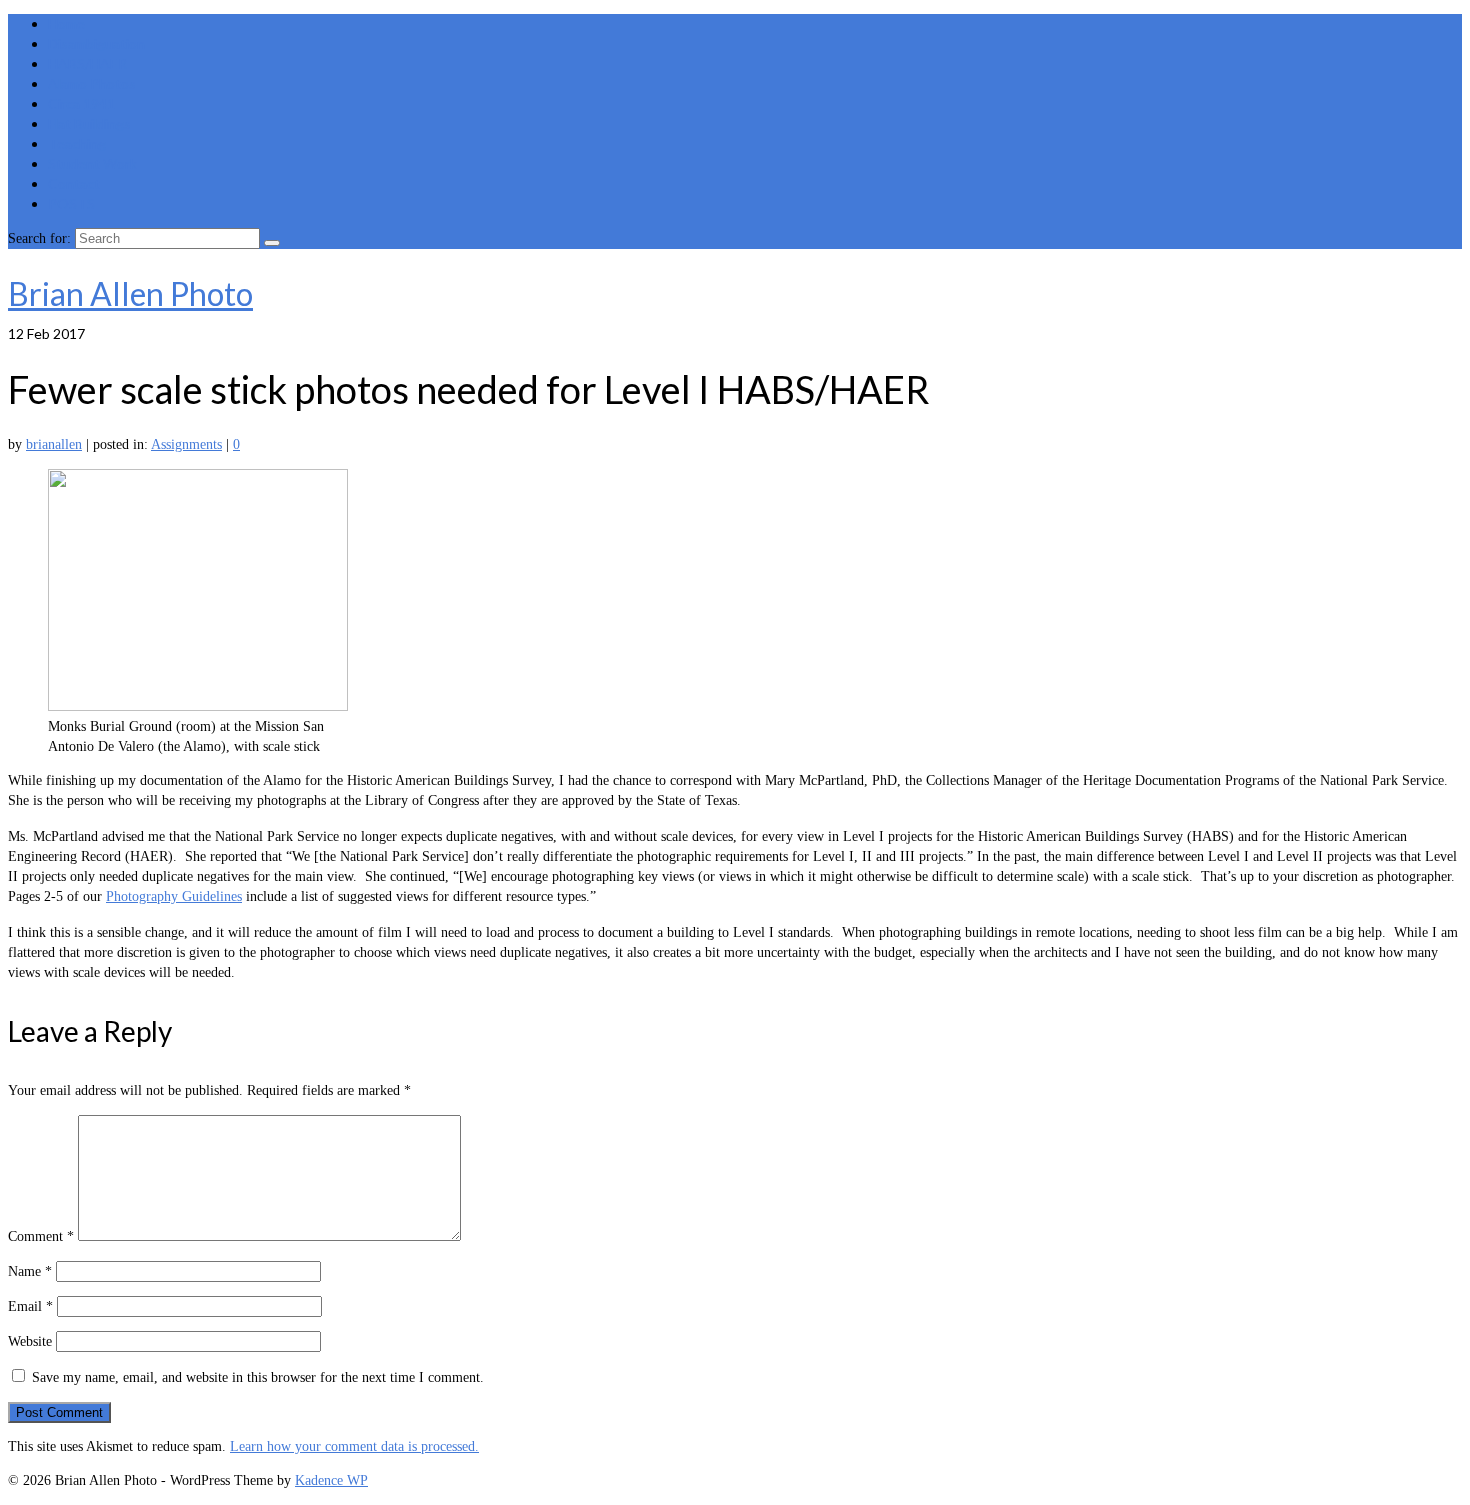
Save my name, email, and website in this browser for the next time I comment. (258, 1377)
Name (30, 1271)
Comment (41, 1236)
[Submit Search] (272, 243)
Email (30, 1306)
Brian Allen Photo (130, 293)
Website (30, 1341)
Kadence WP (331, 1480)
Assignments (186, 444)
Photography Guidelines (174, 896)
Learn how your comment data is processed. (354, 1446)
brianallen (54, 444)
